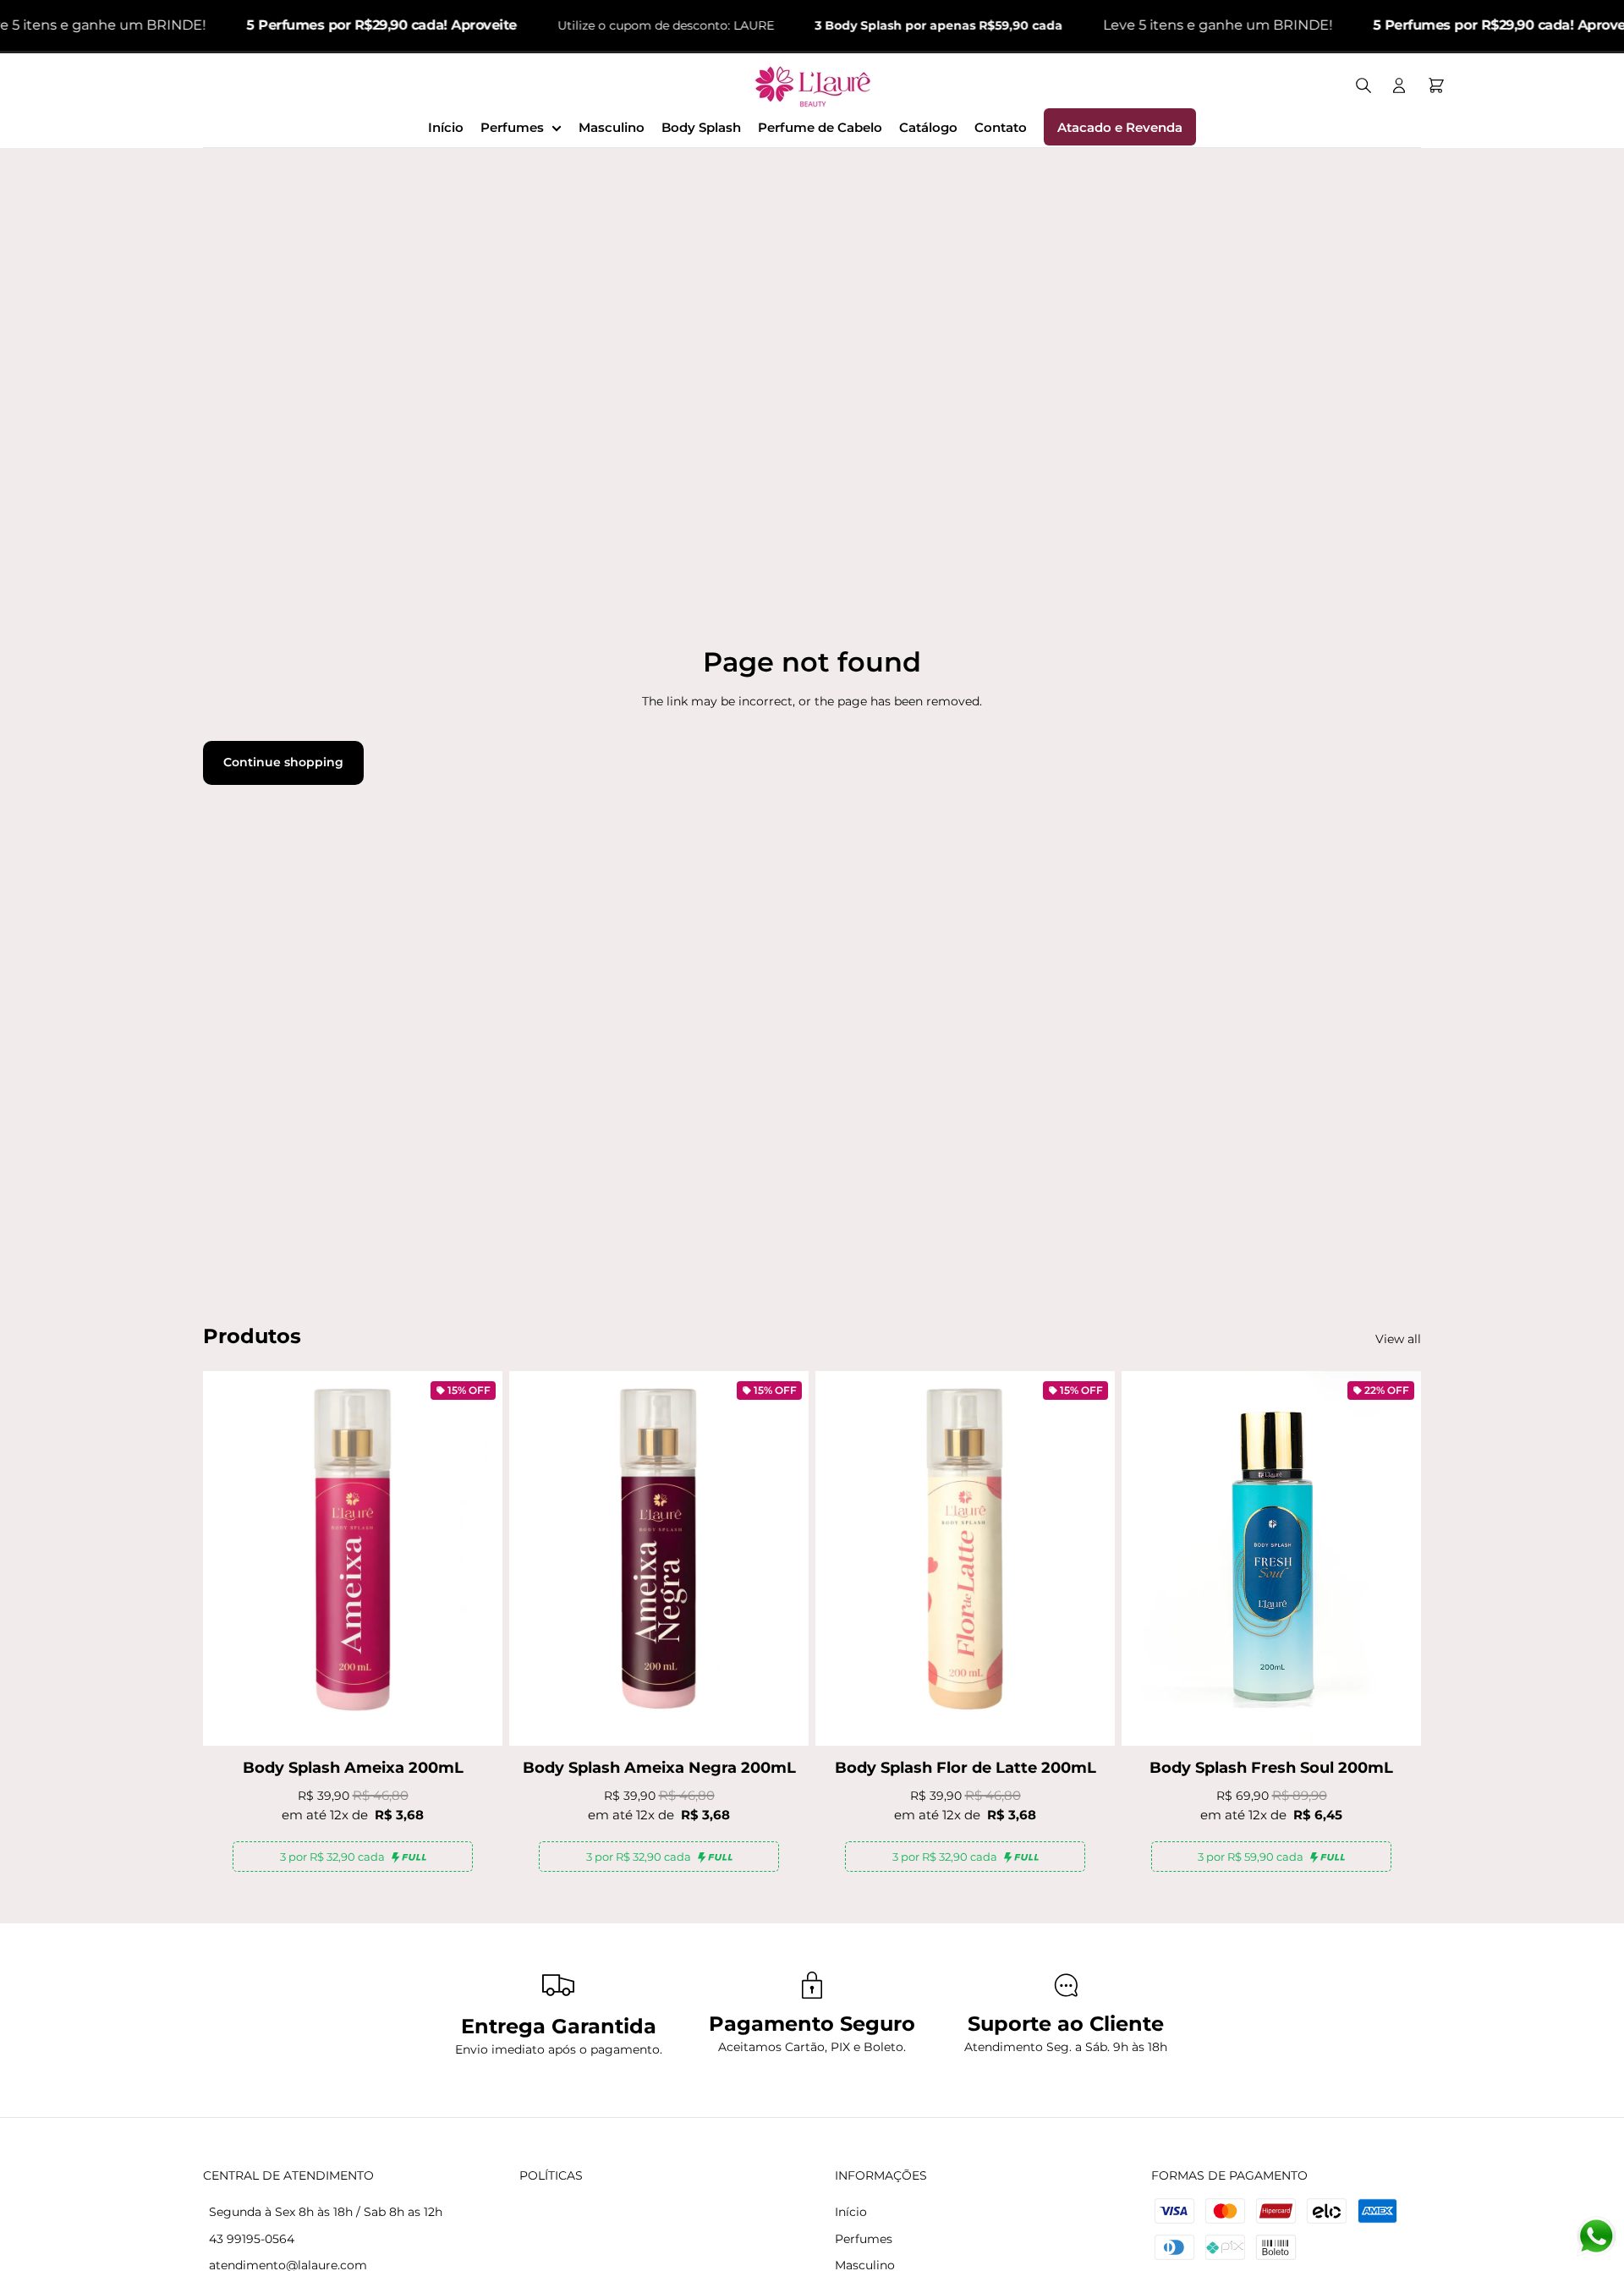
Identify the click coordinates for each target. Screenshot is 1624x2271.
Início (851, 2212)
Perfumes (864, 2239)
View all (1398, 1339)
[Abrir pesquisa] (1363, 85)
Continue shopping (283, 762)
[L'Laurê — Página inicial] (812, 85)
